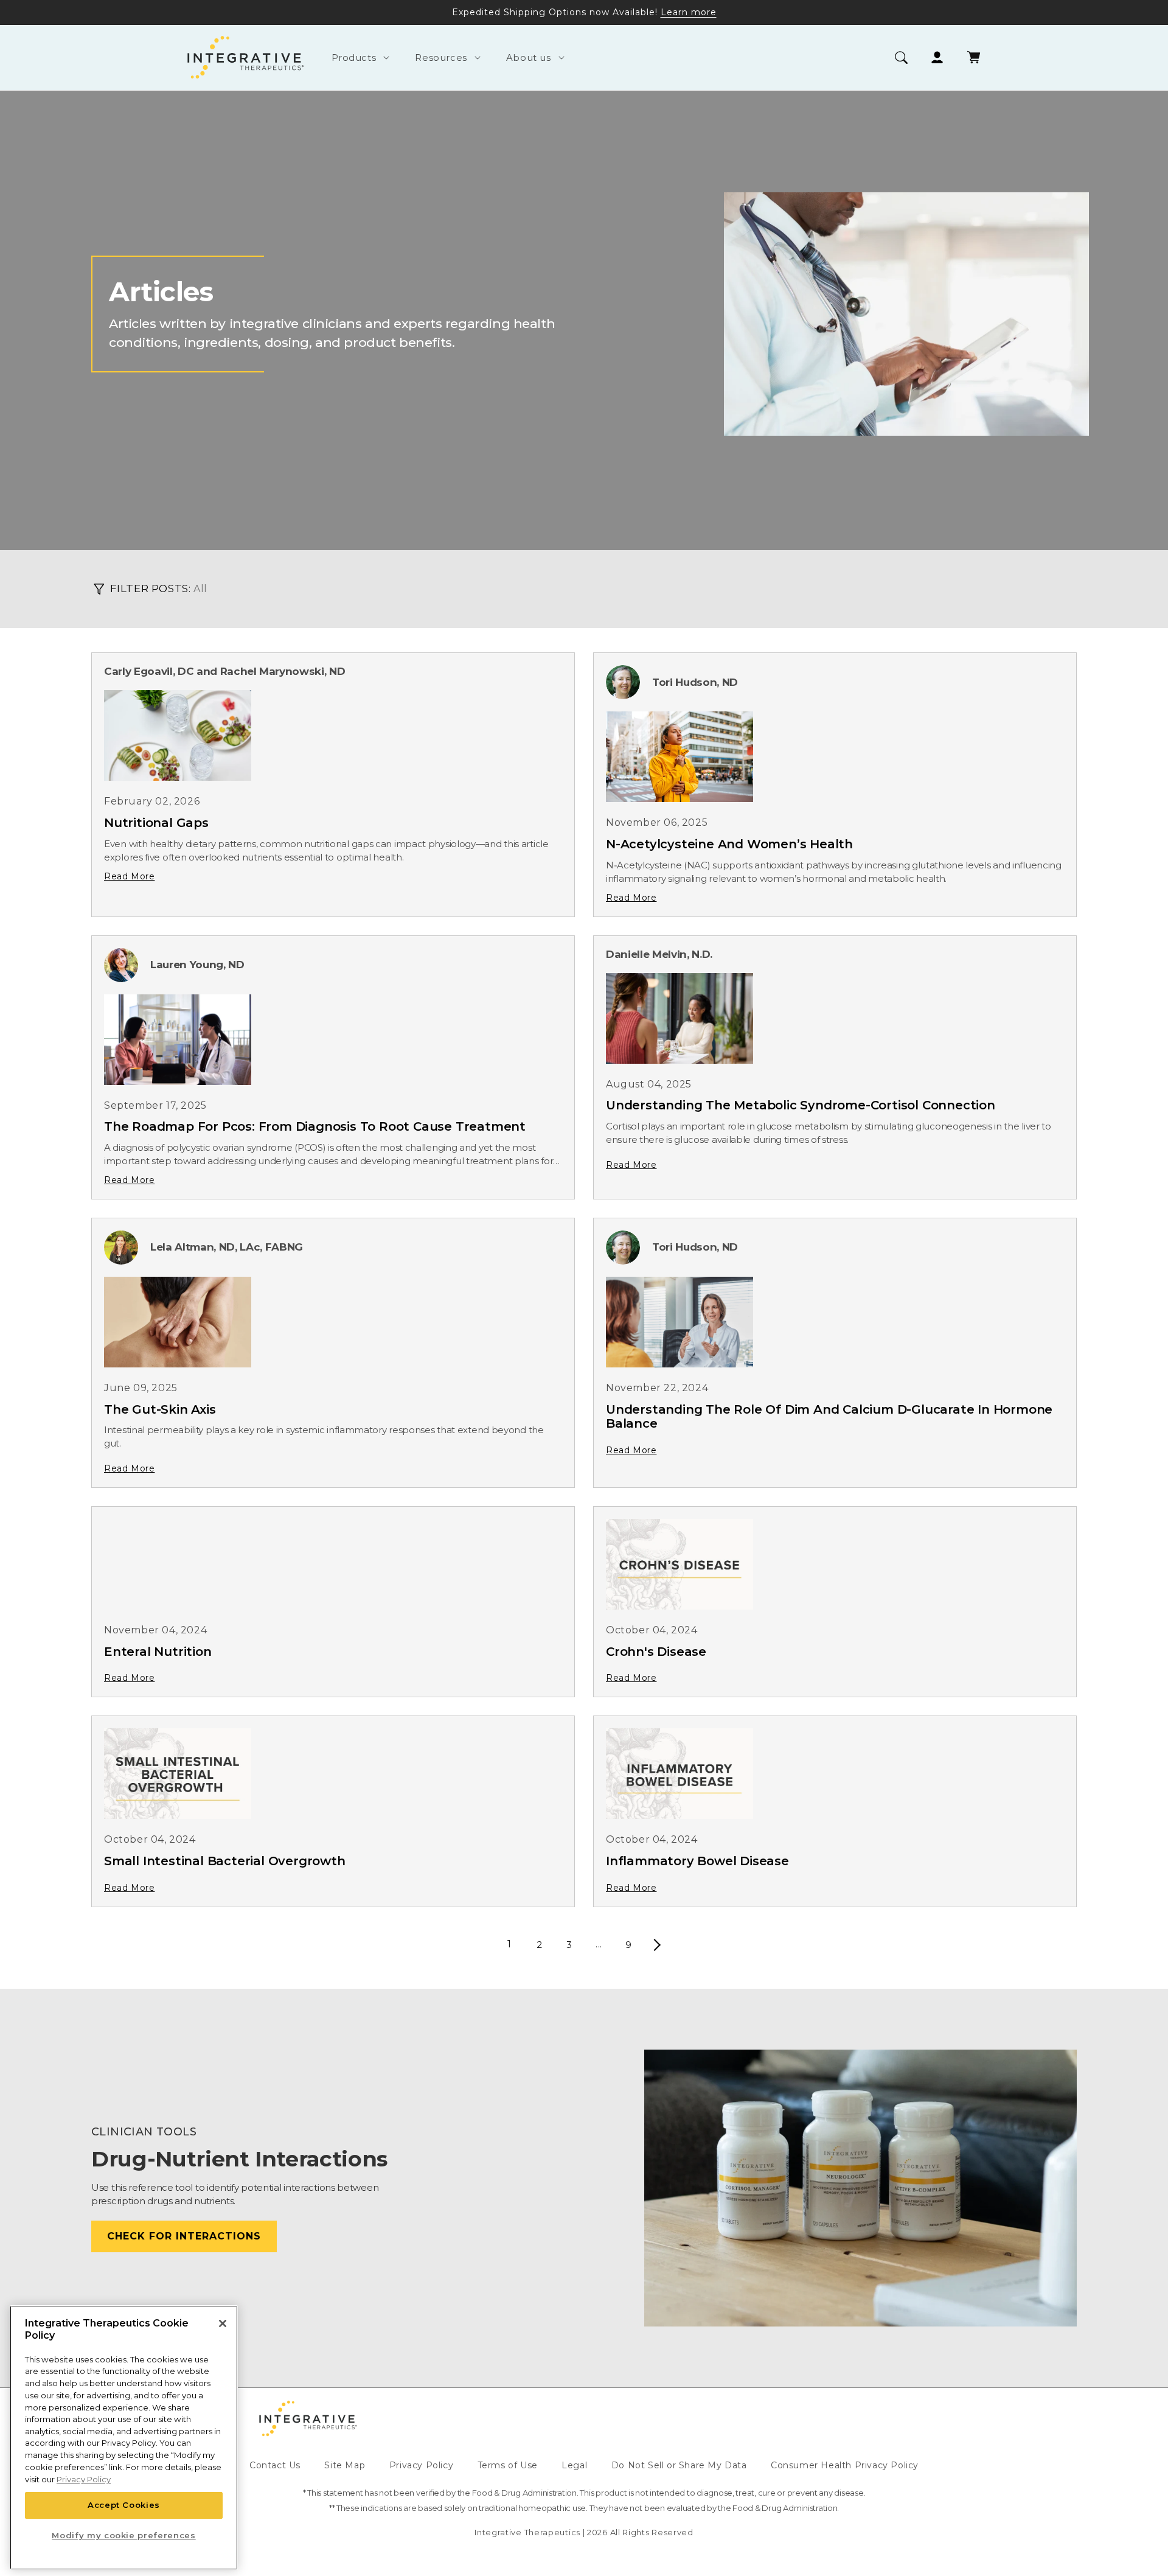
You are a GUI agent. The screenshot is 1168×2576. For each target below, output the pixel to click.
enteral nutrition (158, 1652)
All (200, 589)
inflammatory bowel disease (697, 1861)
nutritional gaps (156, 823)
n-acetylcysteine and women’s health (729, 844)
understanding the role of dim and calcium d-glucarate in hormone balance (829, 1417)
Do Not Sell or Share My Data (679, 2465)
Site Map (345, 2465)
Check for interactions (184, 2236)
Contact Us (275, 2465)
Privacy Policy (421, 2465)
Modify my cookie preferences (123, 2535)
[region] (124, 2438)
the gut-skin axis (160, 1409)
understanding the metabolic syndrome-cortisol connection (801, 1105)
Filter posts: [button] (150, 588)
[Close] (223, 2323)
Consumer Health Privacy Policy (845, 2465)
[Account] (937, 58)
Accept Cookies (124, 2505)
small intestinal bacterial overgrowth (225, 1861)
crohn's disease (656, 1652)
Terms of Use (508, 2465)
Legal (574, 2465)
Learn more (689, 12)
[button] (359, 58)
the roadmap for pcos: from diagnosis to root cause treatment (315, 1126)
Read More (129, 876)
